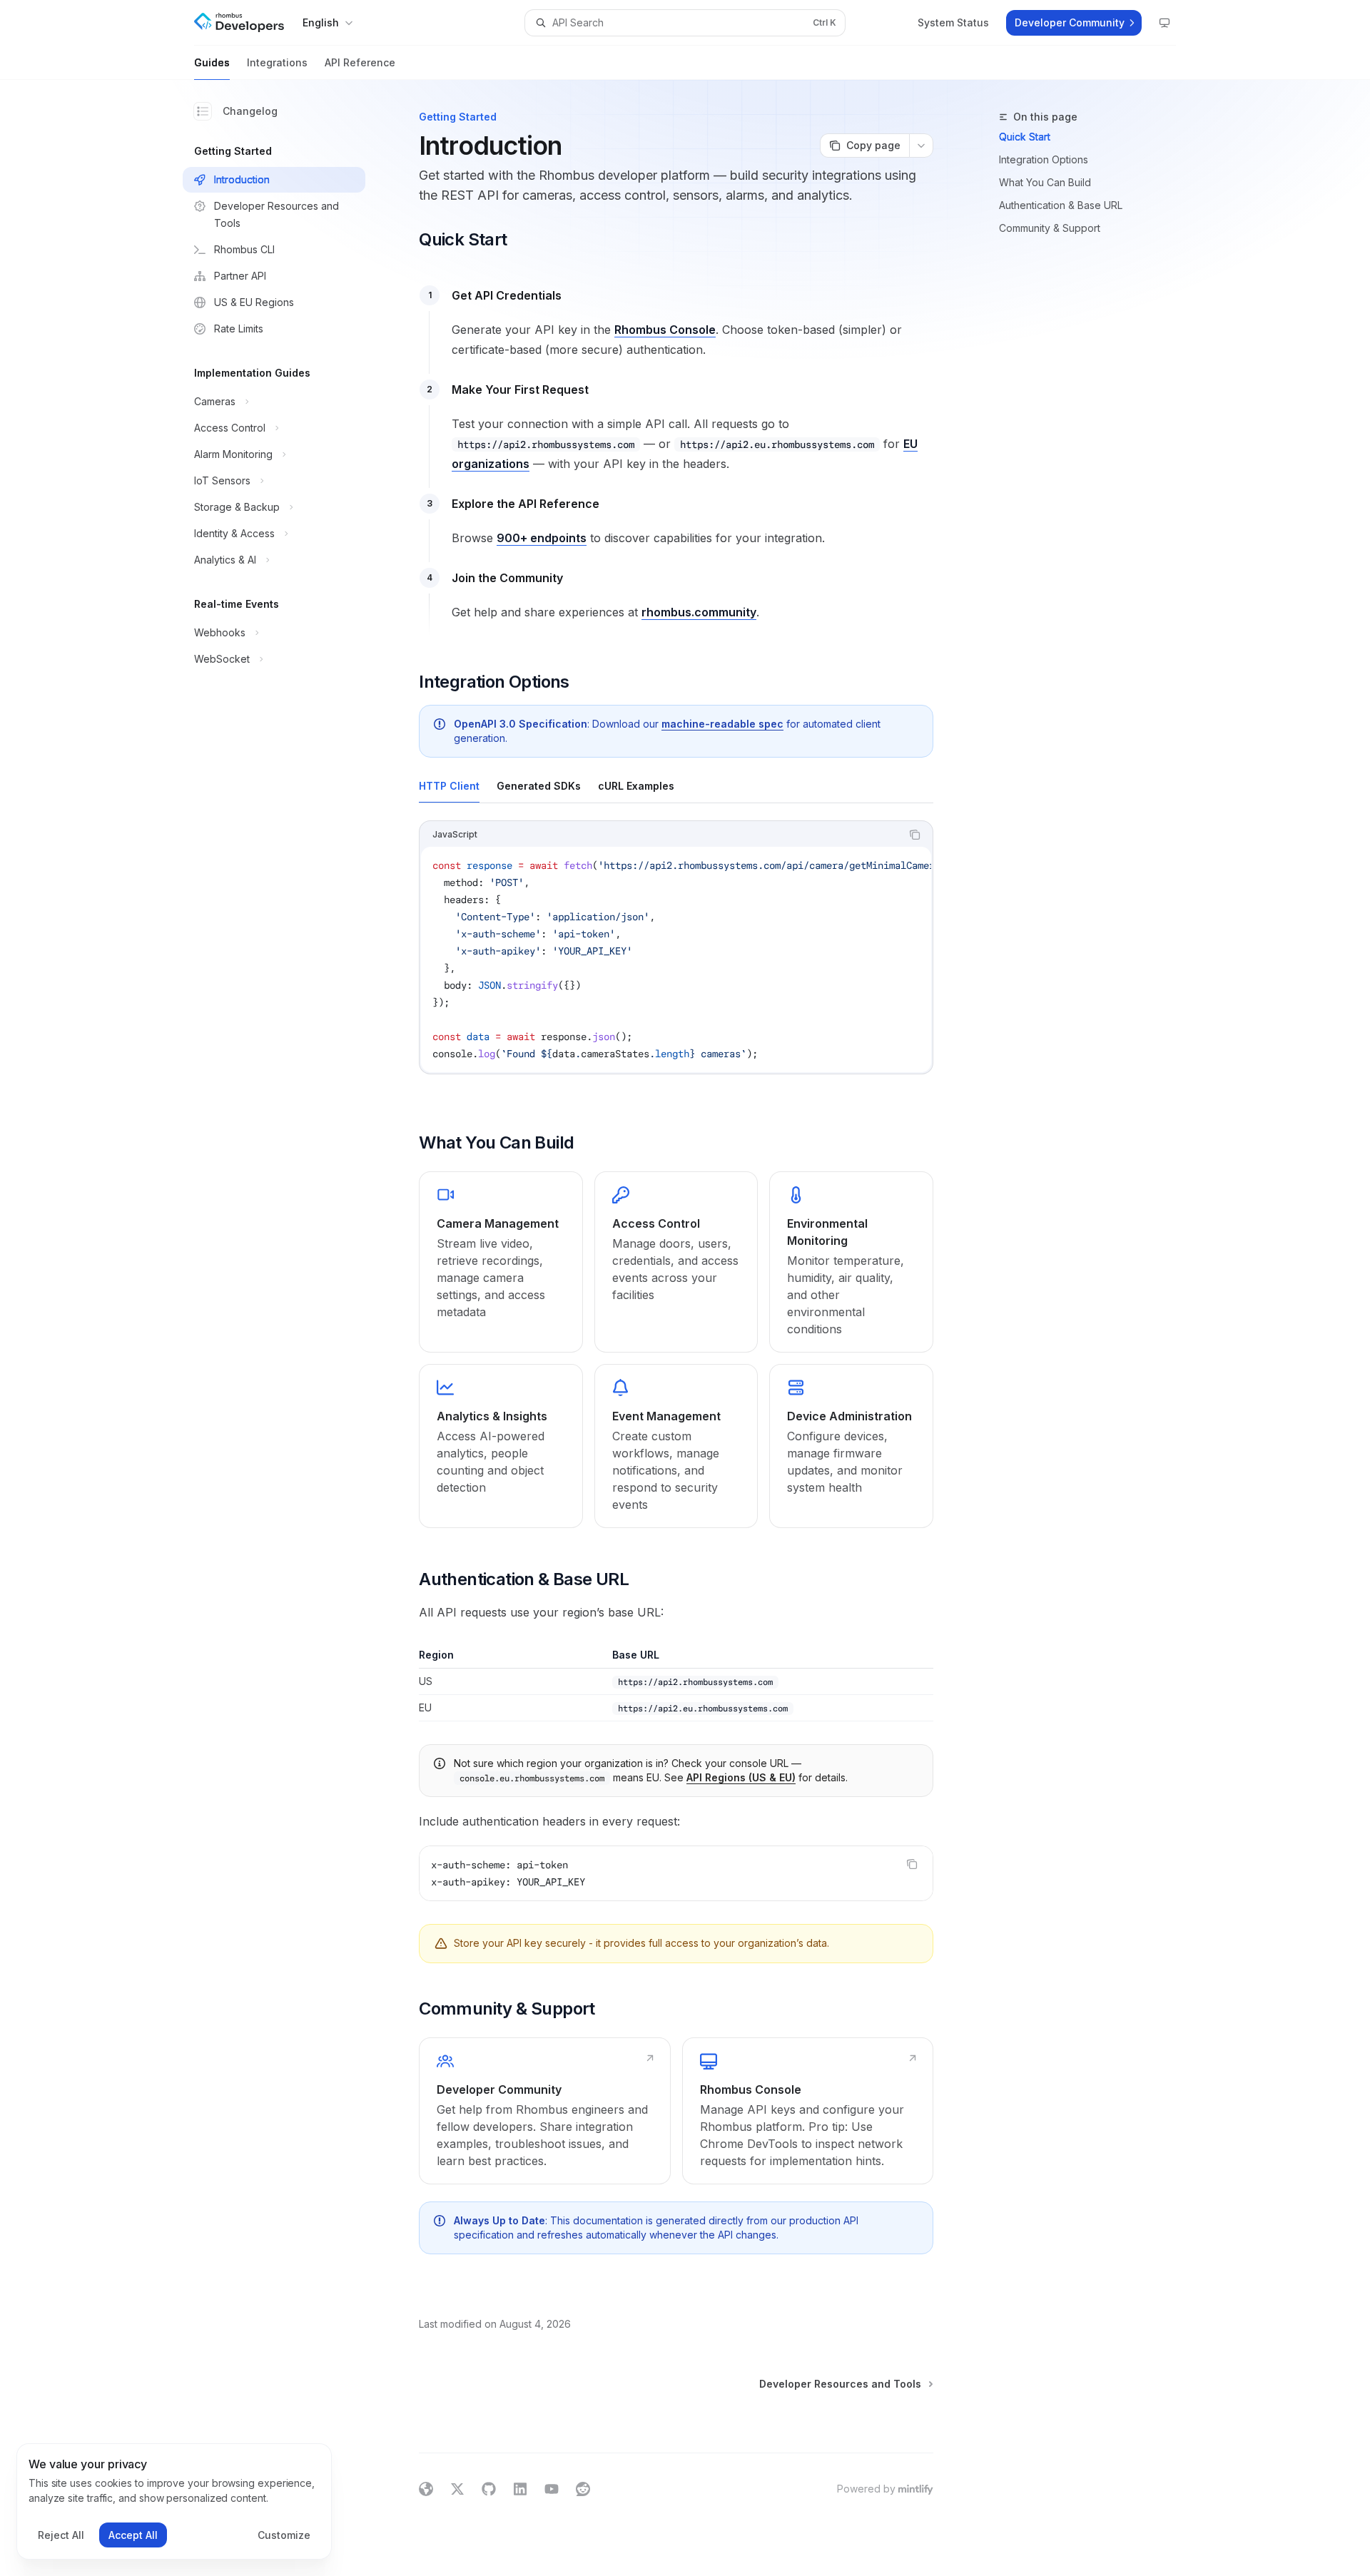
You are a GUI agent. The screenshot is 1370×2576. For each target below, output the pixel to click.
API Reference (360, 62)
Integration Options (1044, 159)
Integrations (277, 62)
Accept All (133, 2535)
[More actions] (921, 146)
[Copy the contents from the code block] (915, 835)
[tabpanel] (676, 959)
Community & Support (1050, 228)
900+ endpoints (542, 538)
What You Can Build (1045, 182)
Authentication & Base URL (1061, 205)
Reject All (61, 2535)
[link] (501, 1262)
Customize (284, 2535)
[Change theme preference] (1164, 23)
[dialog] (174, 2502)
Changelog (250, 111)
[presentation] (676, 959)
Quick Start (1025, 137)
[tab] (449, 785)
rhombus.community (699, 612)
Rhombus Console (665, 330)
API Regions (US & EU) (741, 1777)
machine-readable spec (722, 724)
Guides (212, 62)
